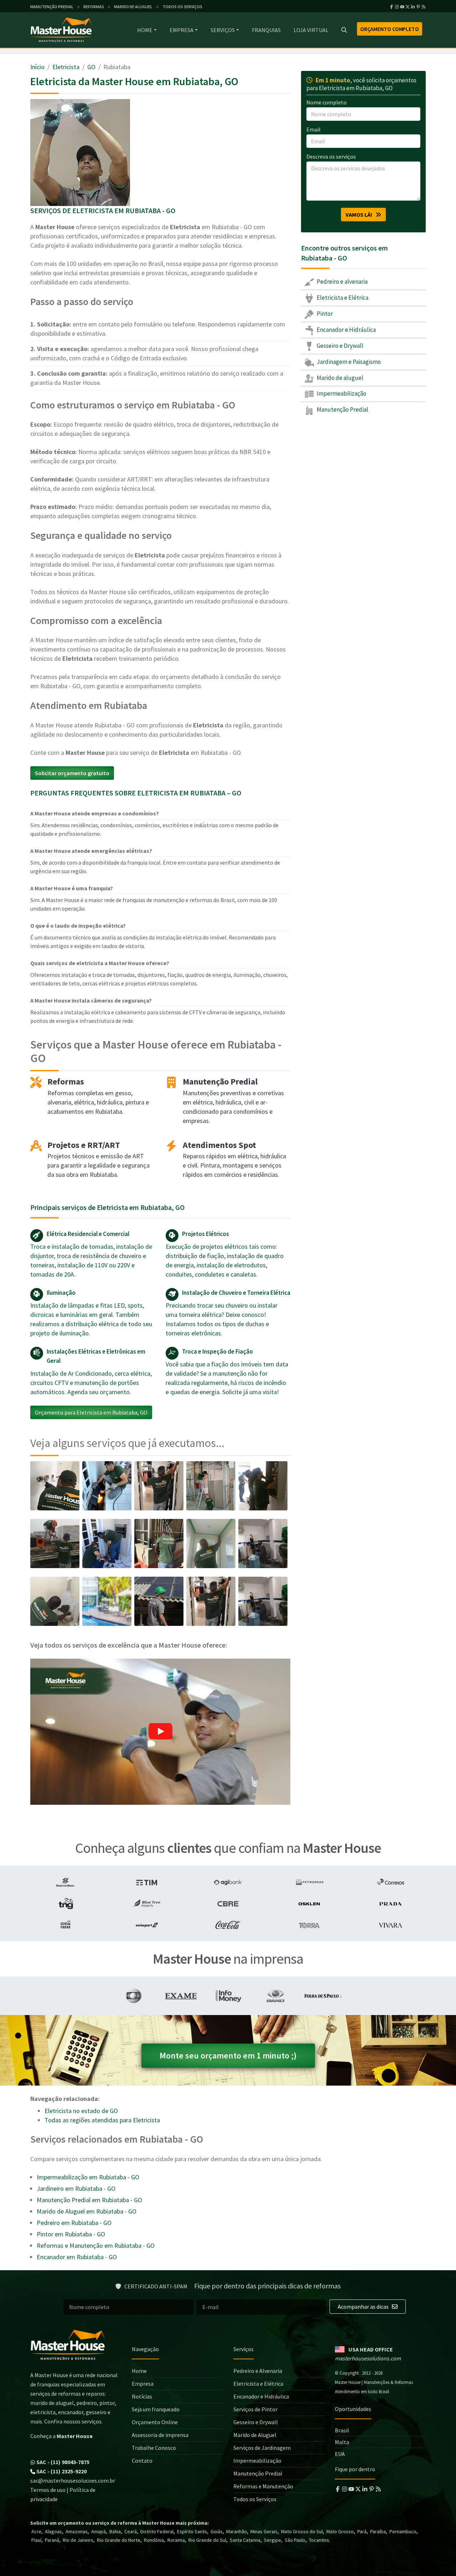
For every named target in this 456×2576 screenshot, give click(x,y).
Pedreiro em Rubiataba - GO (74, 2223)
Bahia (115, 2531)
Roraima (176, 2540)
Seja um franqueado (156, 2409)
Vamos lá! (361, 215)
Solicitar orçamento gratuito (72, 773)
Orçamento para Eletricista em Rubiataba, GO (91, 1412)
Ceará (131, 2531)
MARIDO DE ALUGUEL (133, 7)
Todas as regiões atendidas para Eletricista (102, 2120)
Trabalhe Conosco (154, 2448)
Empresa (182, 30)
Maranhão (237, 2531)
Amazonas (77, 2531)
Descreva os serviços (331, 156)
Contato (142, 2461)
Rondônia (154, 2540)
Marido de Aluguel (255, 2435)
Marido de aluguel (340, 377)
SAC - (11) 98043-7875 (62, 2462)
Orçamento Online (155, 2422)
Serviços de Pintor (255, 2409)
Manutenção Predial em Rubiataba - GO (89, 2200)
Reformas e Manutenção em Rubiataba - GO (96, 2245)
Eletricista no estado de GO (81, 2111)
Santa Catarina (245, 2540)
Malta (342, 2442)
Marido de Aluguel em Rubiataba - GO (87, 2211)
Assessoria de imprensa (160, 2435)
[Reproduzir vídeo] (160, 1732)
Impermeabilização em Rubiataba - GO (88, 2177)
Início (37, 67)
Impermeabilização (341, 393)
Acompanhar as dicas (364, 2307)
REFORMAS (94, 7)
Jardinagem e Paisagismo (348, 361)
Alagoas (53, 2531)
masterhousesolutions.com (368, 2358)
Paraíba (378, 2531)
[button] (160, 1732)
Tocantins (319, 2540)
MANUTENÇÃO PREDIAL (52, 7)
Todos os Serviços (255, 2499)
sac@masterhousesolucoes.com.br (73, 2480)
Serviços (223, 30)
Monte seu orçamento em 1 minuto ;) (228, 2055)
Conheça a (61, 2436)
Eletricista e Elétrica (342, 298)
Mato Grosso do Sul (302, 2531)
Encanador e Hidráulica (346, 330)
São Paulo (295, 2540)
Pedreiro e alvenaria (342, 282)
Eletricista (66, 67)
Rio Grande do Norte (119, 2540)
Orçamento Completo (390, 29)
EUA (340, 2454)
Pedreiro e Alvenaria (258, 2371)
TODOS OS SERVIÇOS (182, 7)
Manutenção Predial (342, 409)
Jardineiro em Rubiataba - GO (76, 2188)
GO (91, 67)
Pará (362, 2531)
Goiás (217, 2531)
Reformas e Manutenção (263, 2486)
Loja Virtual (311, 30)
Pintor (324, 314)
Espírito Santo (192, 2531)
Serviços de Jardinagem (262, 2448)
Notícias (142, 2396)
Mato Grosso (340, 2531)
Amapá (99, 2531)
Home (145, 30)
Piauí (36, 2540)
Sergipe (273, 2540)
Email (313, 129)
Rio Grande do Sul (207, 2540)
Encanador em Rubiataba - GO (77, 2257)
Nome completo (327, 102)
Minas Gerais (264, 2531)
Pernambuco (403, 2531)
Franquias (266, 30)
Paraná (52, 2540)
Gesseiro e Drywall (340, 346)
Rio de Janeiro (78, 2540)
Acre (36, 2531)
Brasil (342, 2430)
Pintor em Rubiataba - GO (71, 2234)
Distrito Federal (157, 2531)
